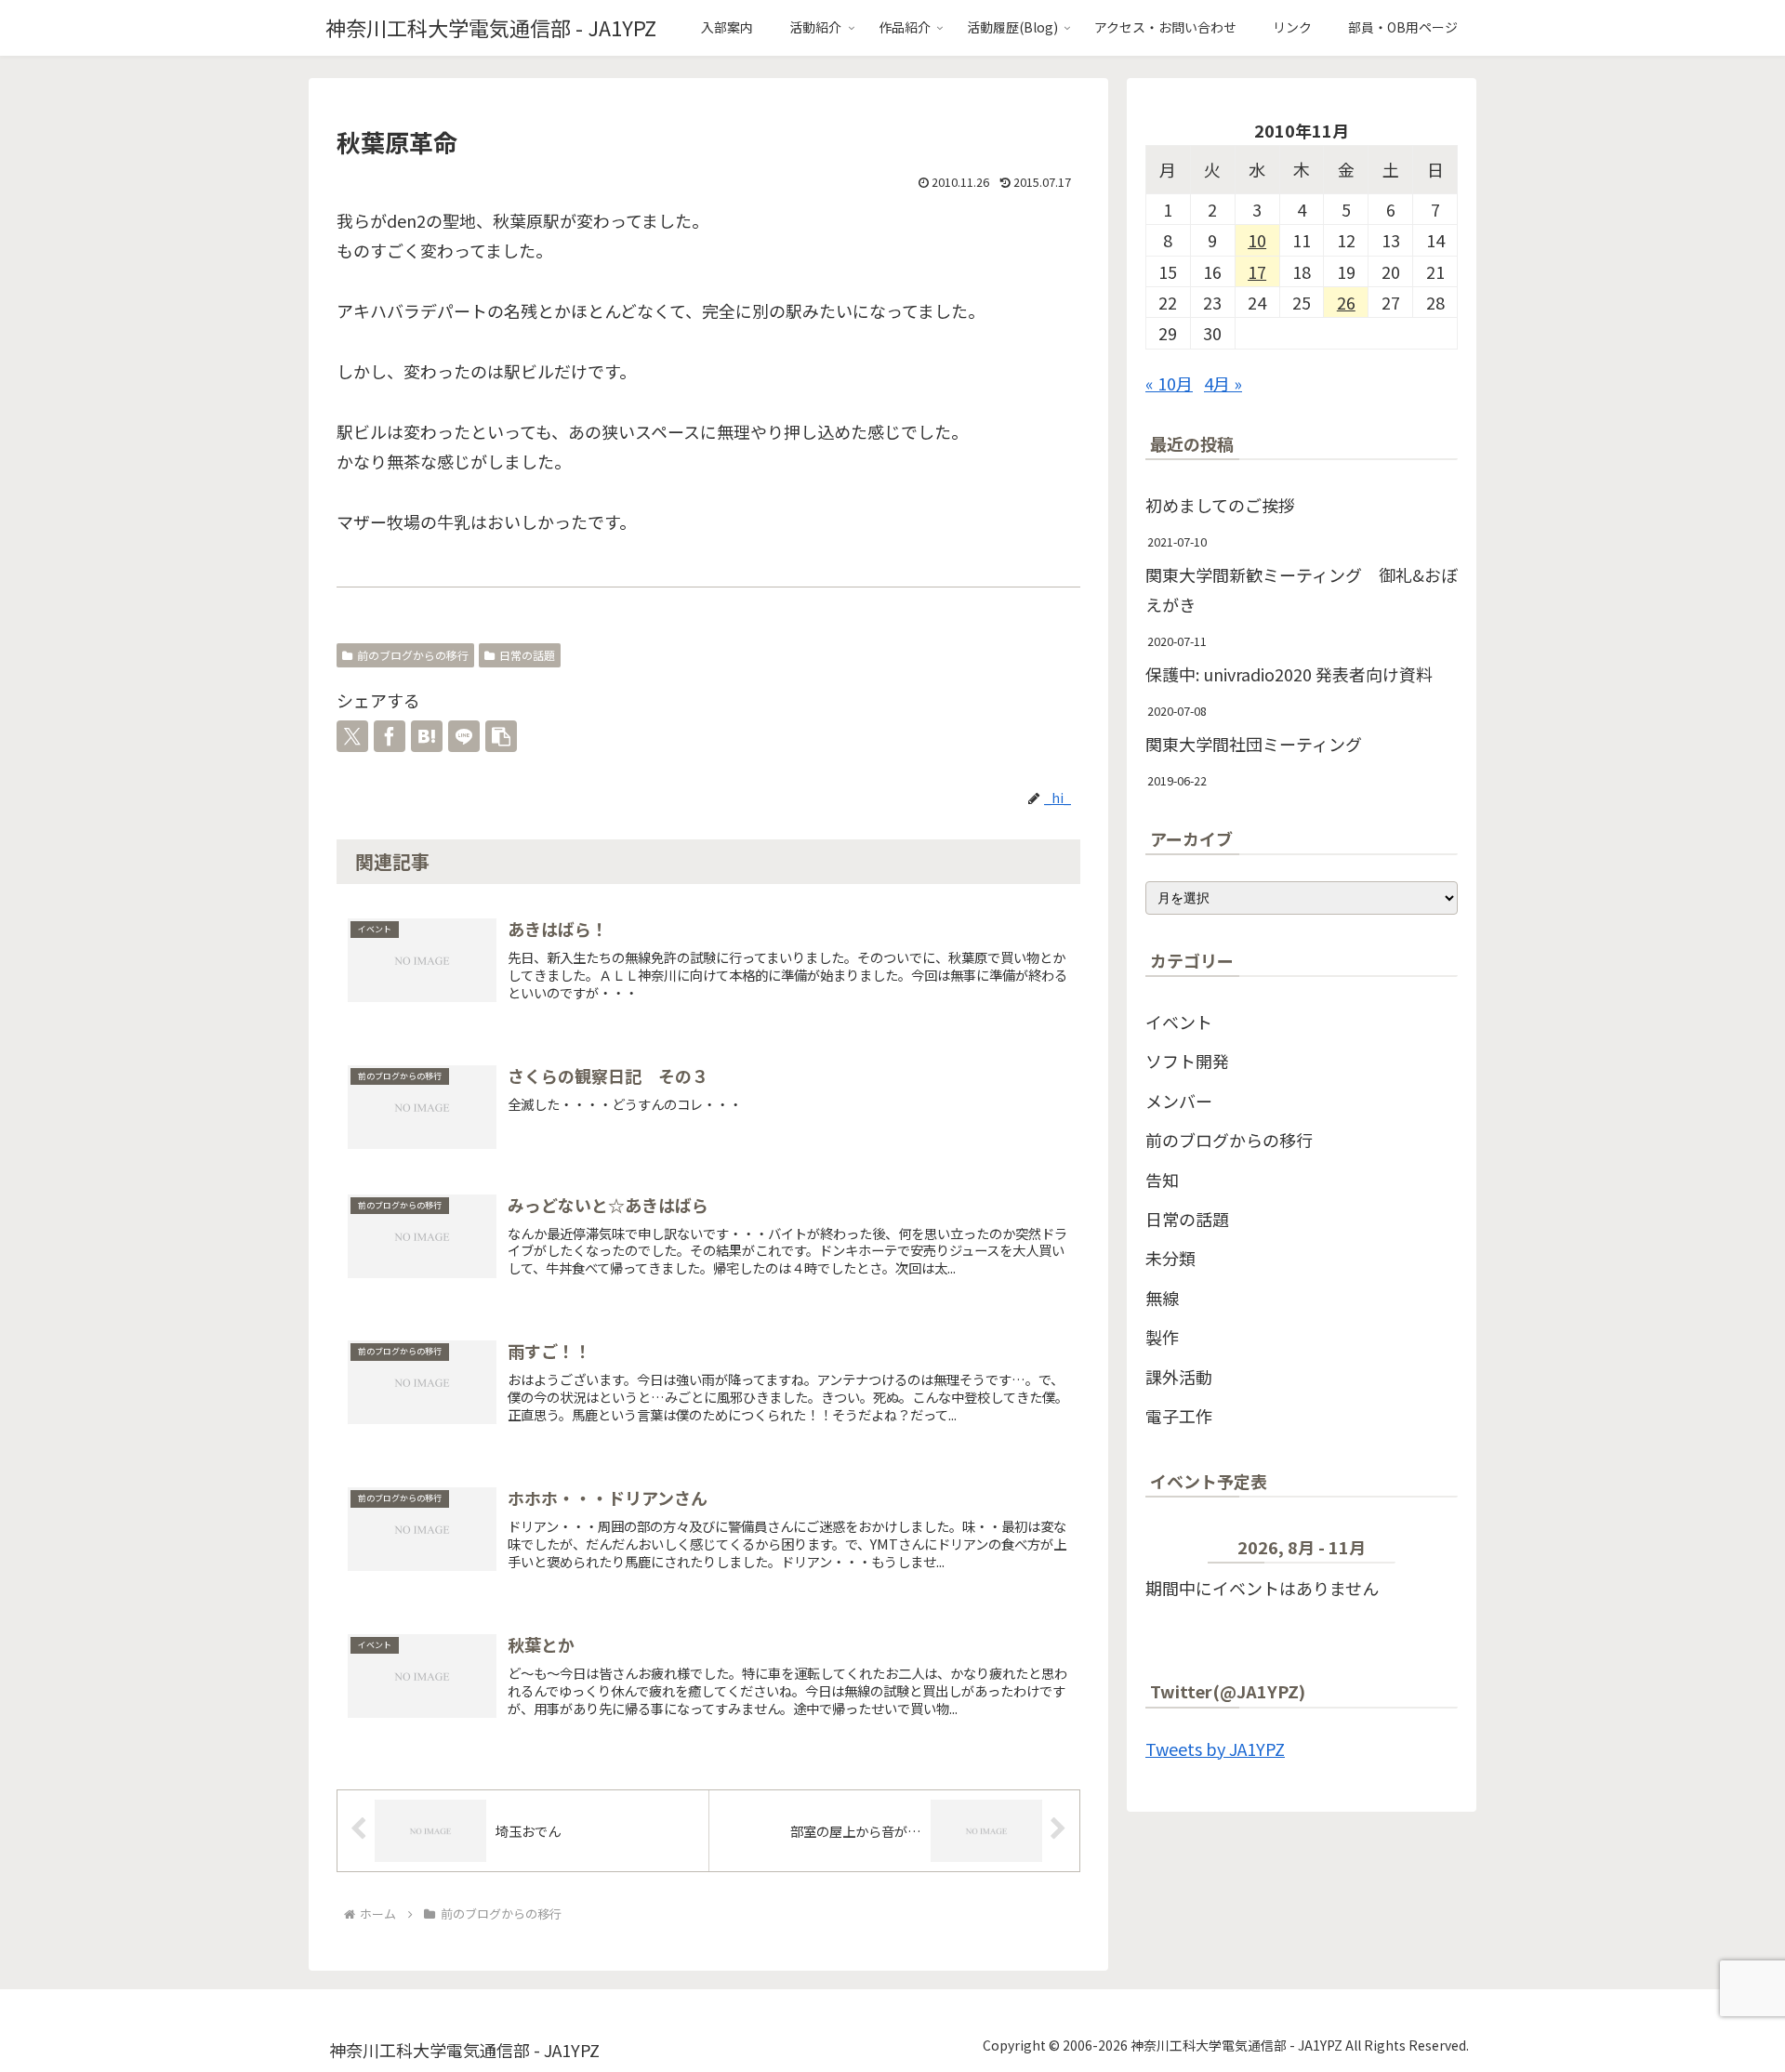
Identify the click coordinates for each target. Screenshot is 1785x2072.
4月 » (1223, 383)
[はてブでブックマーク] (427, 736)
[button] (501, 736)
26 (1346, 302)
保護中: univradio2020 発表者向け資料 (1289, 674)
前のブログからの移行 (413, 655)
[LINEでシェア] (464, 736)
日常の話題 (527, 655)
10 (1257, 240)
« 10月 (1169, 383)
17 (1257, 271)
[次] (1427, 1551)
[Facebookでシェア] (390, 736)
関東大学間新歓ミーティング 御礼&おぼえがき (1302, 589)
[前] (1177, 1551)
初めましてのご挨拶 (1220, 505)
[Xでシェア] (352, 736)
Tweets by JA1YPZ (1215, 1749)
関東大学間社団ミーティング (1254, 744)
